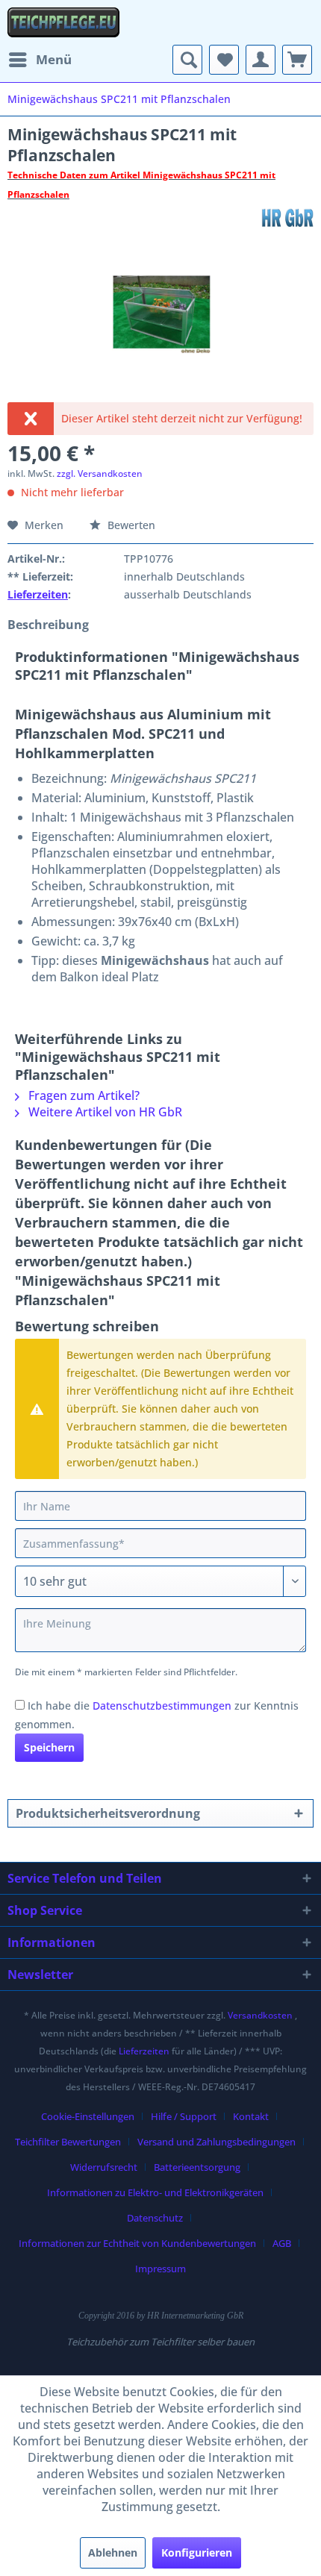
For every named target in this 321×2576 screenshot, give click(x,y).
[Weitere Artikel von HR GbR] (287, 218)
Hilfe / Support (184, 2116)
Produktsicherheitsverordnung (108, 1813)
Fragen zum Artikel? (82, 1095)
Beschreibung (48, 625)
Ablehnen (113, 2552)
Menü (54, 59)
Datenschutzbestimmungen (162, 1706)
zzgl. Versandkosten (100, 473)
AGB (282, 2243)
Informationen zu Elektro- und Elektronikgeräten (155, 2192)
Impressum (160, 2269)
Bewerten (130, 525)
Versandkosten (260, 2015)
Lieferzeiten (38, 594)
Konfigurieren (197, 2552)
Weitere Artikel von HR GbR (104, 1112)
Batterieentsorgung (197, 2167)
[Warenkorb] (297, 60)
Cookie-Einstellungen (88, 2116)
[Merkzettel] (224, 60)
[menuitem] (40, 60)
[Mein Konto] (261, 60)
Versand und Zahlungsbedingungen (216, 2142)
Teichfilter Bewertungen (68, 2142)
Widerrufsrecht (104, 2167)
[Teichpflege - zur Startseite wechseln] (63, 22)
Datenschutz (155, 2218)
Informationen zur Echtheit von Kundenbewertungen (137, 2243)
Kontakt (251, 2116)
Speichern (49, 1747)
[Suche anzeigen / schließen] (187, 60)
